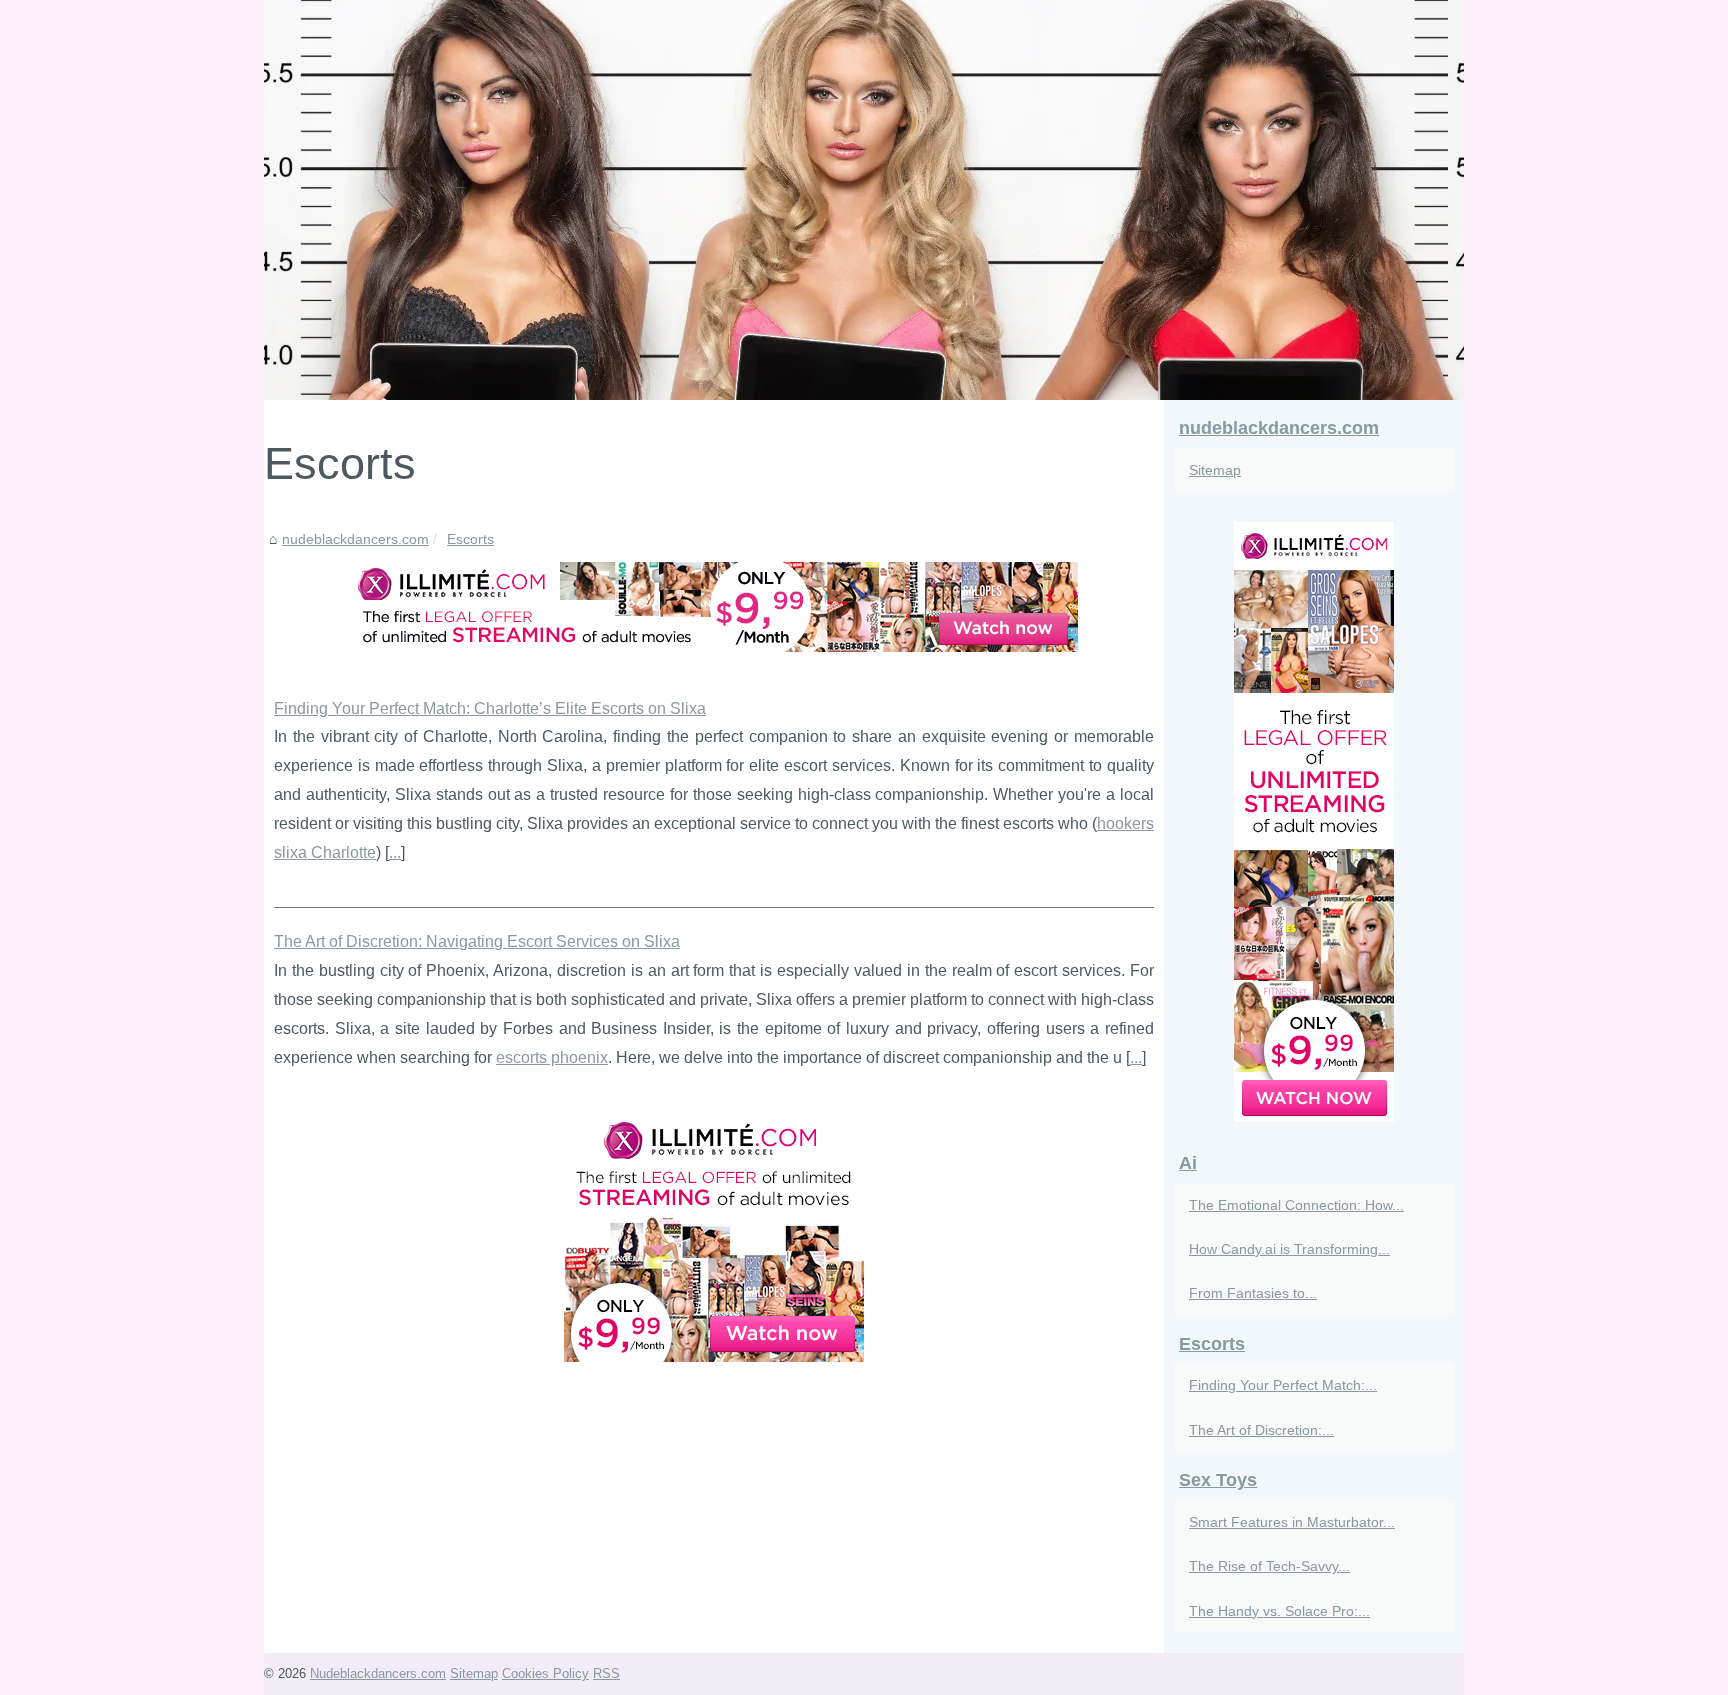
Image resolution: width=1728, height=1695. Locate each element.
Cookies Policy (545, 1673)
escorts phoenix (552, 1057)
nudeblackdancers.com (355, 539)
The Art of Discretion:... (1261, 1430)
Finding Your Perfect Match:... (1283, 1385)
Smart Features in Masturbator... (1292, 1522)
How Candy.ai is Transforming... (1289, 1249)
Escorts (470, 539)
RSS (606, 1673)
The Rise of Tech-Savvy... (1269, 1566)
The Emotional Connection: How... (1296, 1205)
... (395, 852)
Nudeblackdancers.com (378, 1673)
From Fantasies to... (1253, 1293)
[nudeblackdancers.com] (864, 200)
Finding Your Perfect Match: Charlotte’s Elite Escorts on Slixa (490, 708)
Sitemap (1215, 470)
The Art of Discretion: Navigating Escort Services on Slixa (477, 941)
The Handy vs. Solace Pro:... (1279, 1611)
